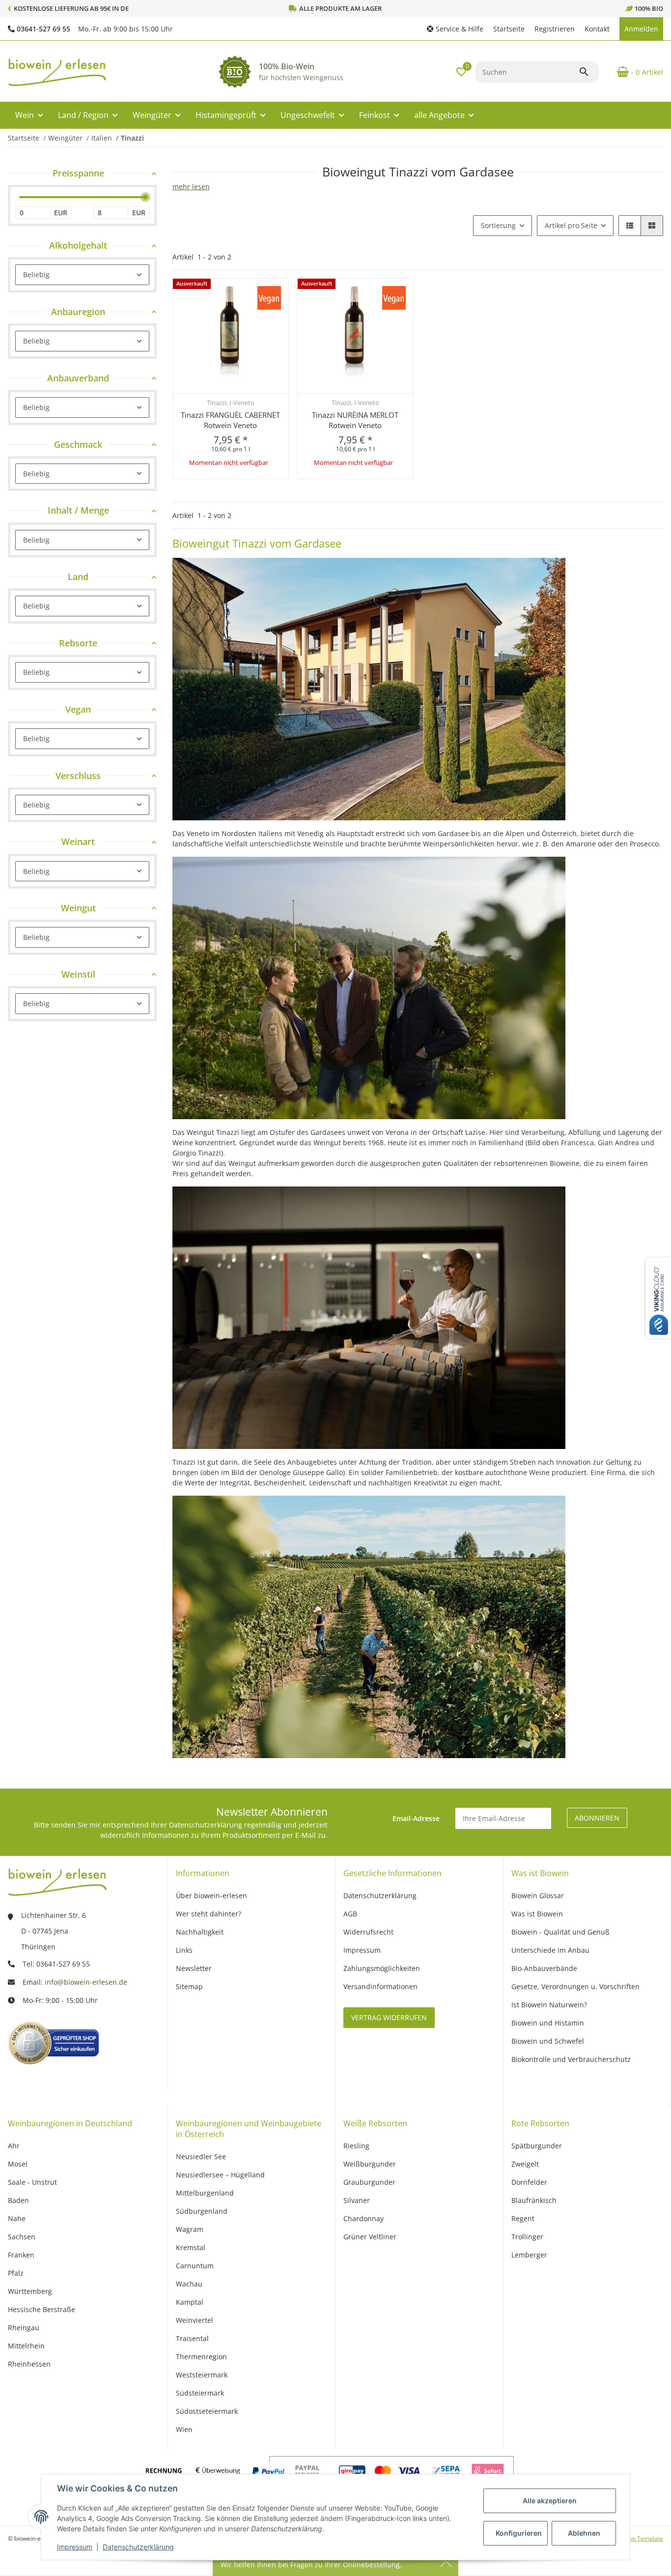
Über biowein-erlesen (211, 1896)
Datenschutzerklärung (138, 2547)
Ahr (14, 2146)
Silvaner (357, 2200)
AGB (350, 1914)
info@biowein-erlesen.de (86, 1982)
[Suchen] (588, 72)
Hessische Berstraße (42, 2309)
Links (184, 1950)
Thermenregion (201, 2357)
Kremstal (191, 2247)
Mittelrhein (26, 2346)
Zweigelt (525, 2164)
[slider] (145, 198)
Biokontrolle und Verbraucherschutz (571, 2059)
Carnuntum (195, 2266)
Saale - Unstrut (32, 2182)
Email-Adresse (416, 1818)
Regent (523, 2218)
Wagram (190, 2229)
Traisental (192, 2338)
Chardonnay (363, 2218)
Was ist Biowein (537, 1914)
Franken (21, 2255)
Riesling (356, 2146)
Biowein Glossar (538, 1896)
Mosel (18, 2164)
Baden (18, 2200)
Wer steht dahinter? (209, 1914)
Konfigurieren (519, 2533)
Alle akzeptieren (550, 2501)
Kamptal (190, 2302)
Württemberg (30, 2291)
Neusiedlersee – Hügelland (220, 2175)
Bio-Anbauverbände (544, 1968)
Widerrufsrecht (368, 1932)
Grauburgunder (369, 2182)
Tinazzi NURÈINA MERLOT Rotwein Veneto (355, 420)
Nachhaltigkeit (200, 1932)
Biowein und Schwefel (548, 2041)
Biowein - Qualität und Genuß (560, 1932)
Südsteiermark (200, 2393)
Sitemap (189, 1986)
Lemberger (529, 2255)
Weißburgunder (370, 2164)
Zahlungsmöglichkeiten (382, 1968)
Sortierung (498, 225)
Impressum (75, 2547)
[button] (455, 29)
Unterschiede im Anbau (550, 1950)
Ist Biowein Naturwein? (549, 2005)
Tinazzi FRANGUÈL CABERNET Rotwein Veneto (230, 420)
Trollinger (527, 2237)
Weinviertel (195, 2320)
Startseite (509, 29)
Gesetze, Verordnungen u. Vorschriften (575, 1986)
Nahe (17, 2218)
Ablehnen (584, 2533)
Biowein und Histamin (548, 2023)
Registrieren (555, 29)
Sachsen (22, 2237)
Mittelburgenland (205, 2193)
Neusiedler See (201, 2156)
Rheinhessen (29, 2364)
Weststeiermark (202, 2375)
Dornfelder (529, 2182)
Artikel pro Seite (571, 225)
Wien (184, 2429)
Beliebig (36, 275)
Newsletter (194, 1968)
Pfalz (16, 2273)
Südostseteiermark (207, 2411)
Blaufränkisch (534, 2200)
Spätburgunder (537, 2146)
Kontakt (597, 29)
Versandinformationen (380, 1986)
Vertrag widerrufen (389, 2017)
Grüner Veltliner (370, 2237)
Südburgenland (202, 2211)
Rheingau (24, 2328)
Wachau (189, 2284)
